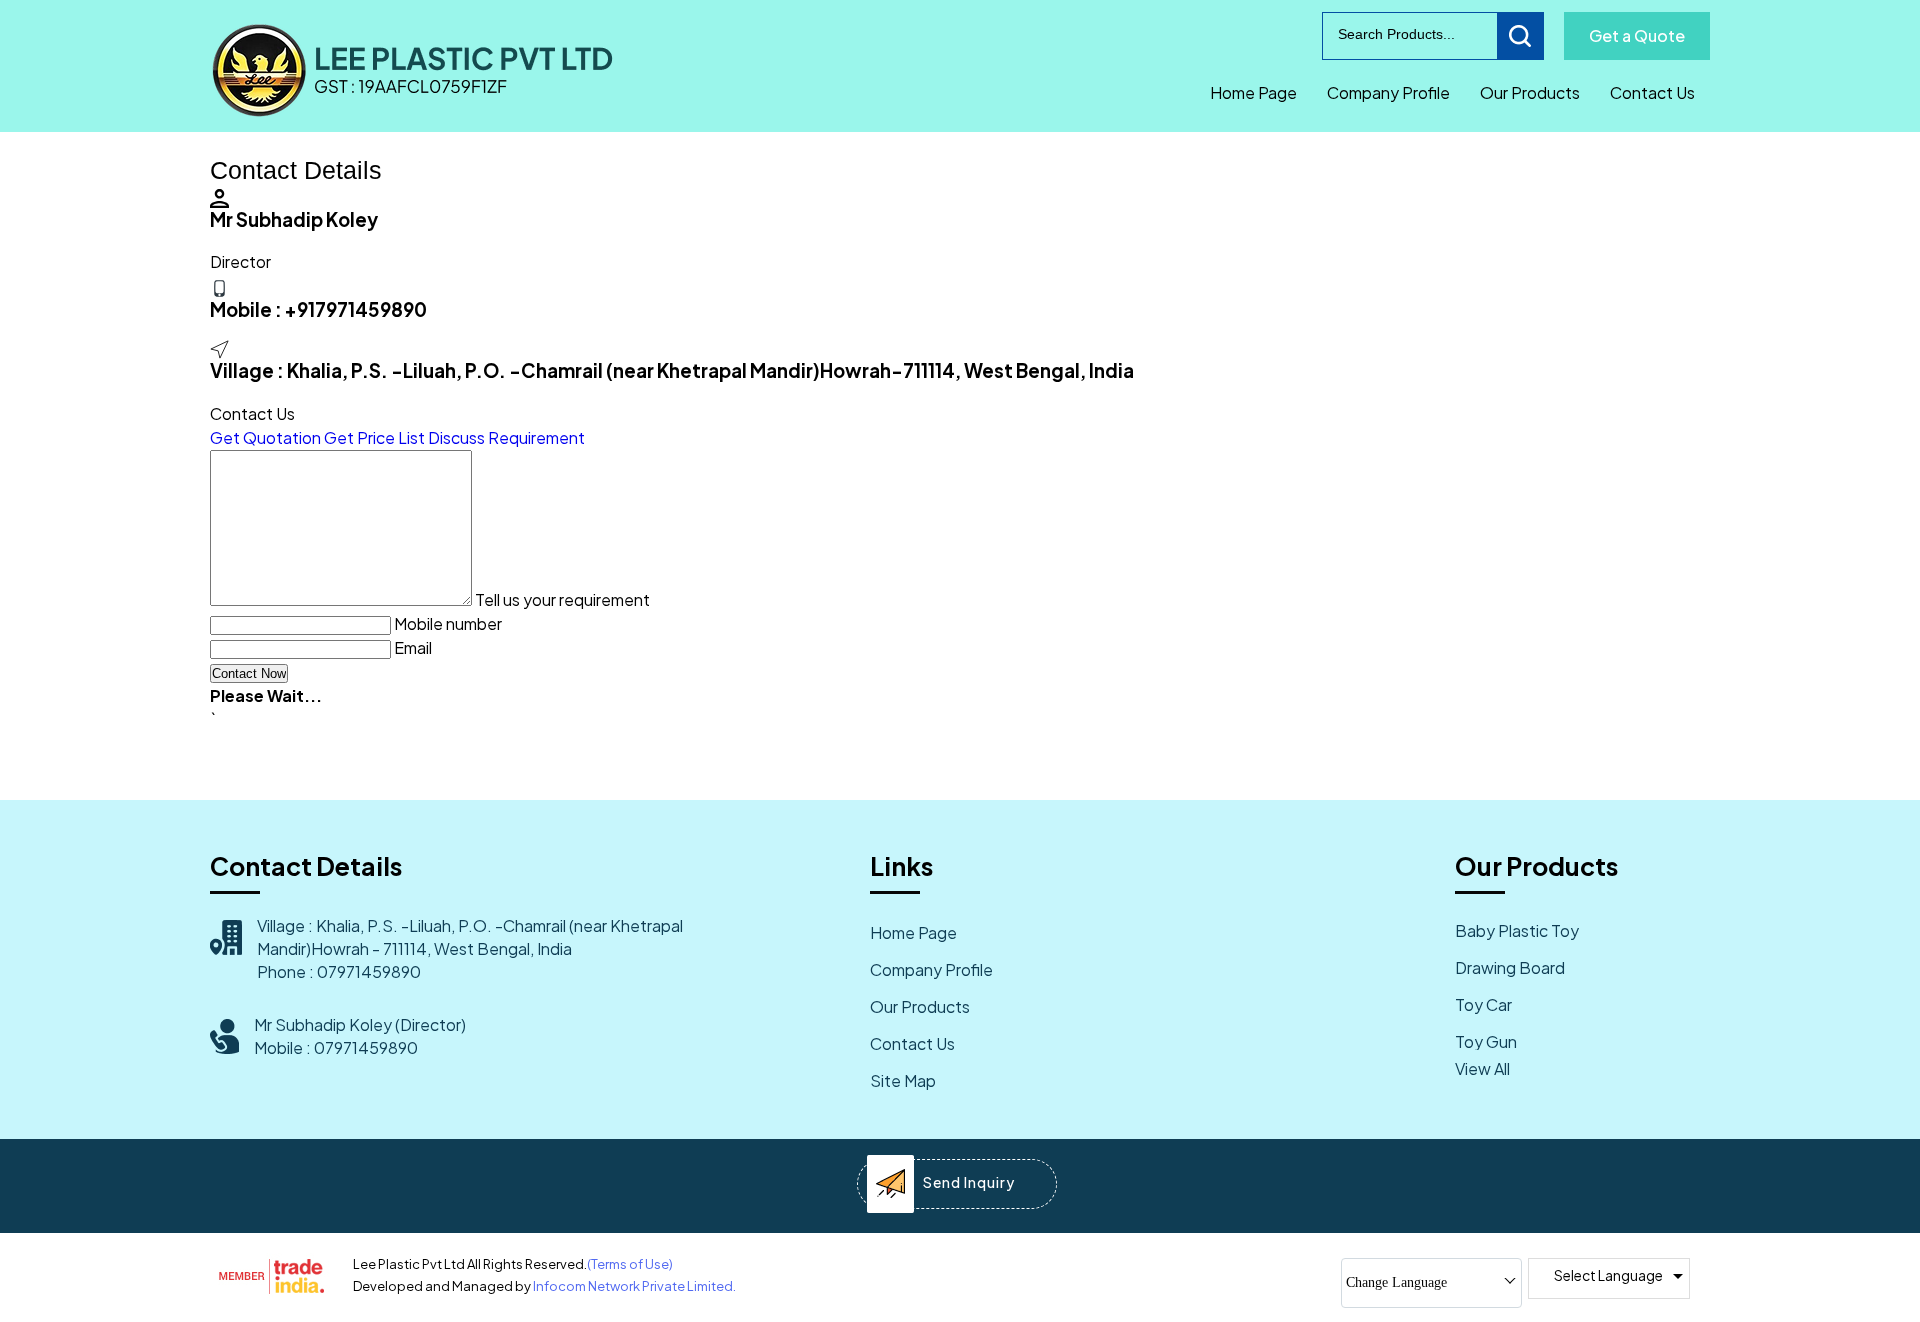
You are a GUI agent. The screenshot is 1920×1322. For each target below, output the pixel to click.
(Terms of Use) (630, 1264)
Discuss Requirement (506, 437)
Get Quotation (265, 437)
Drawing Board (1510, 967)
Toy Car (1483, 1004)
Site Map (903, 1080)
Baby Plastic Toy (1517, 930)
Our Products (1530, 92)
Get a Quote (1637, 35)
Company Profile (1388, 92)
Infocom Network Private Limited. (634, 1286)
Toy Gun (1486, 1041)
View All (1482, 1068)
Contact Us (1652, 92)
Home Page (1253, 92)
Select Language (1608, 1275)
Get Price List (374, 437)
